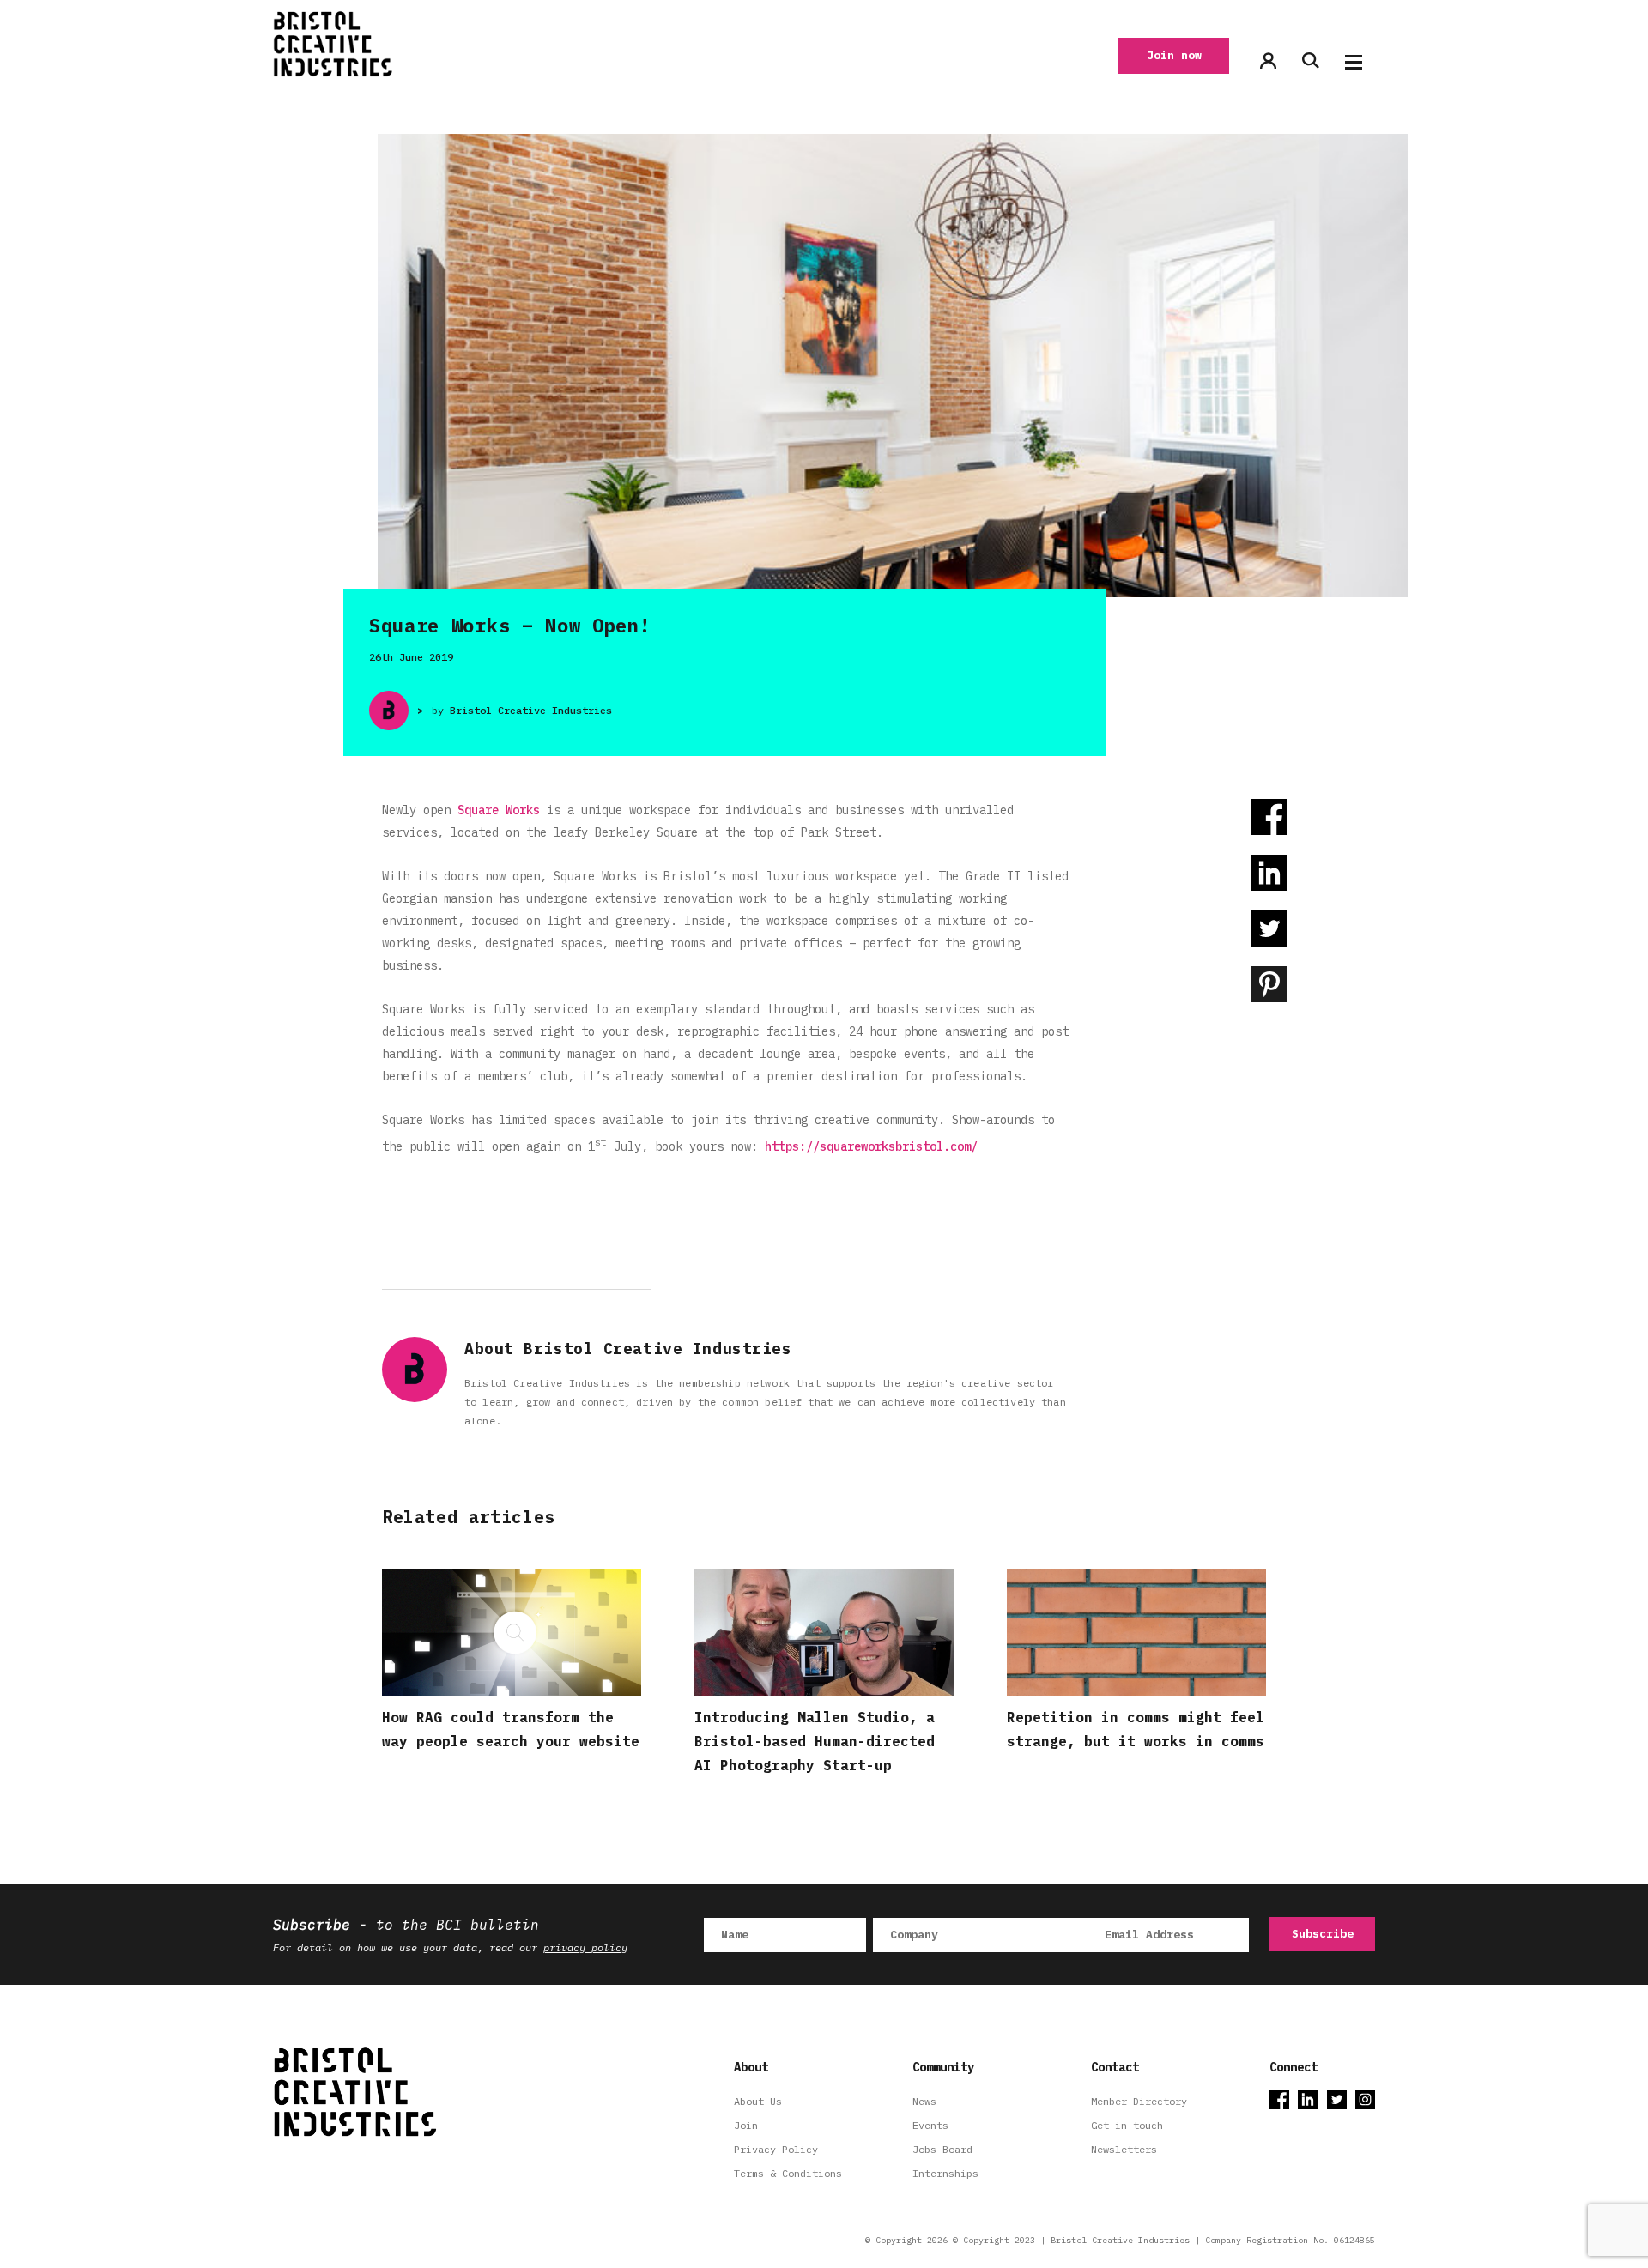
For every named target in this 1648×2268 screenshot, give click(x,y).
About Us (758, 2101)
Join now (1174, 55)
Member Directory (1139, 2101)
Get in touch (1127, 2125)
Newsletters (1124, 2149)
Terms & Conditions (788, 2173)
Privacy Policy (776, 2149)
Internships (945, 2173)
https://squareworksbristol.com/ (871, 1146)
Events (930, 2125)
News (924, 2101)
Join (746, 2125)
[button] (1354, 62)
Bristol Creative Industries (531, 710)
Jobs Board (942, 2149)
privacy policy (585, 1947)
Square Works (499, 810)
